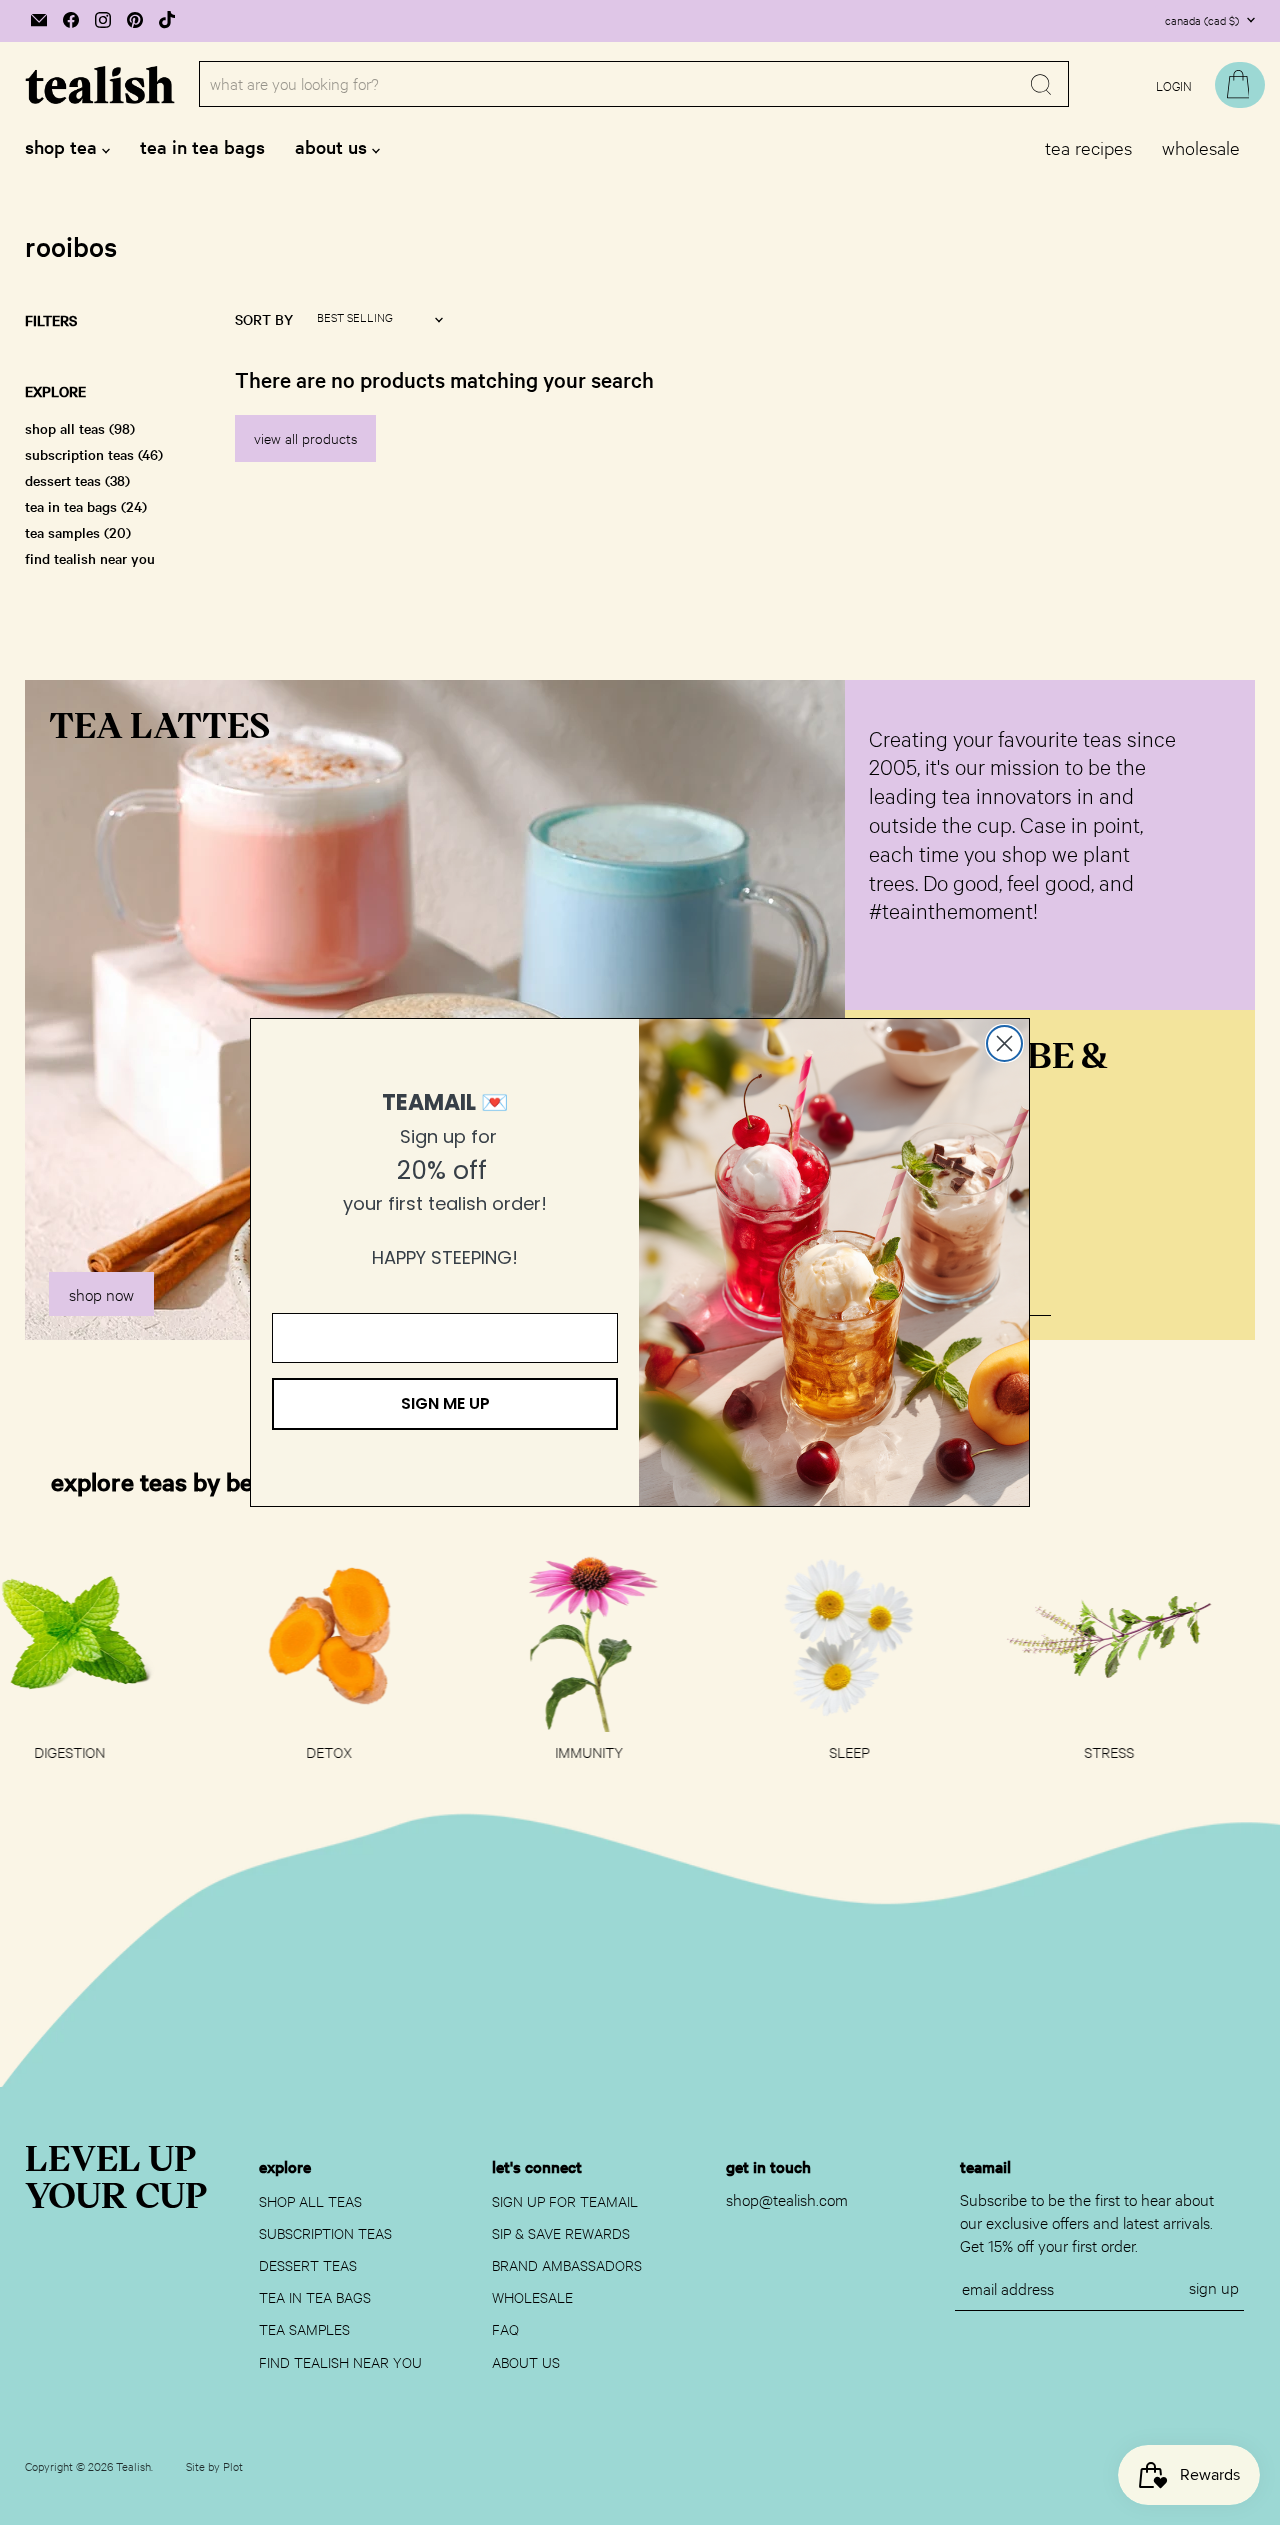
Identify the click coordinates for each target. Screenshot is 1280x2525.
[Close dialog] (1004, 1043)
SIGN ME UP (445, 1403)
